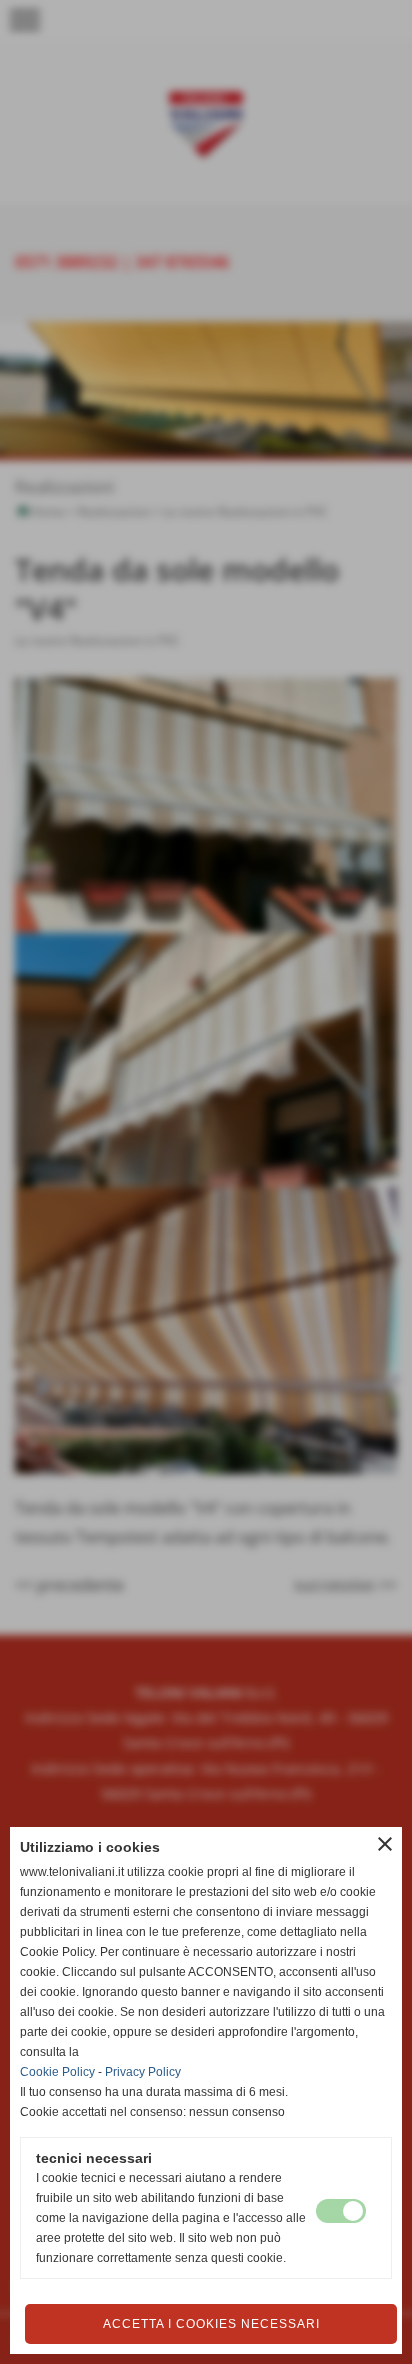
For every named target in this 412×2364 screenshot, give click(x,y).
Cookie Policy (57, 2072)
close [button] (385, 1844)
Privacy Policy (143, 2072)
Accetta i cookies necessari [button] (211, 2324)
